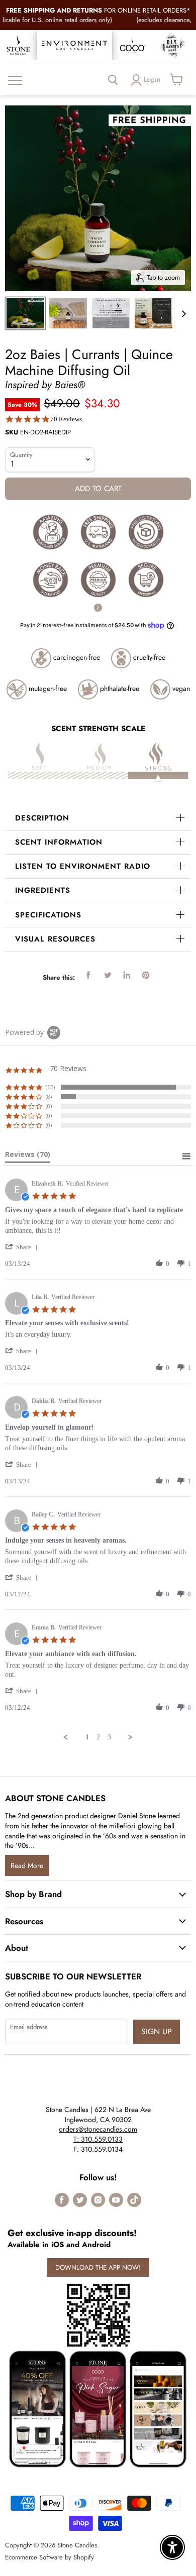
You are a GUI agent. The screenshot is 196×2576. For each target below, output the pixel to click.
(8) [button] (49, 1096)
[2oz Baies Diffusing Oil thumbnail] (68, 313)
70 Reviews (66, 419)
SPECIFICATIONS (48, 915)
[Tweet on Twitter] (108, 975)
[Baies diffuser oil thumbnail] (25, 313)
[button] (23, 1247)
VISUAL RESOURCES (55, 939)
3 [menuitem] (109, 1737)
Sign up (157, 2031)
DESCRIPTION (42, 818)
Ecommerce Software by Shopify (50, 2557)
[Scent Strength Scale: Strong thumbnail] (111, 313)
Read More (27, 1865)
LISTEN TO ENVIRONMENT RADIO (83, 866)
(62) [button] (50, 1087)
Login (152, 79)
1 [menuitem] (87, 1737)
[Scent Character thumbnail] (154, 313)
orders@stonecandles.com (98, 2129)
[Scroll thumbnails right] (182, 314)
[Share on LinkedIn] (127, 975)
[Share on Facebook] (88, 975)
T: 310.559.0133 (98, 2139)
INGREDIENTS (43, 890)
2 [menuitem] (98, 1737)
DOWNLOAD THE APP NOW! (98, 2267)
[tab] (28, 1156)
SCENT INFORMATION (59, 842)
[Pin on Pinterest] (146, 975)
